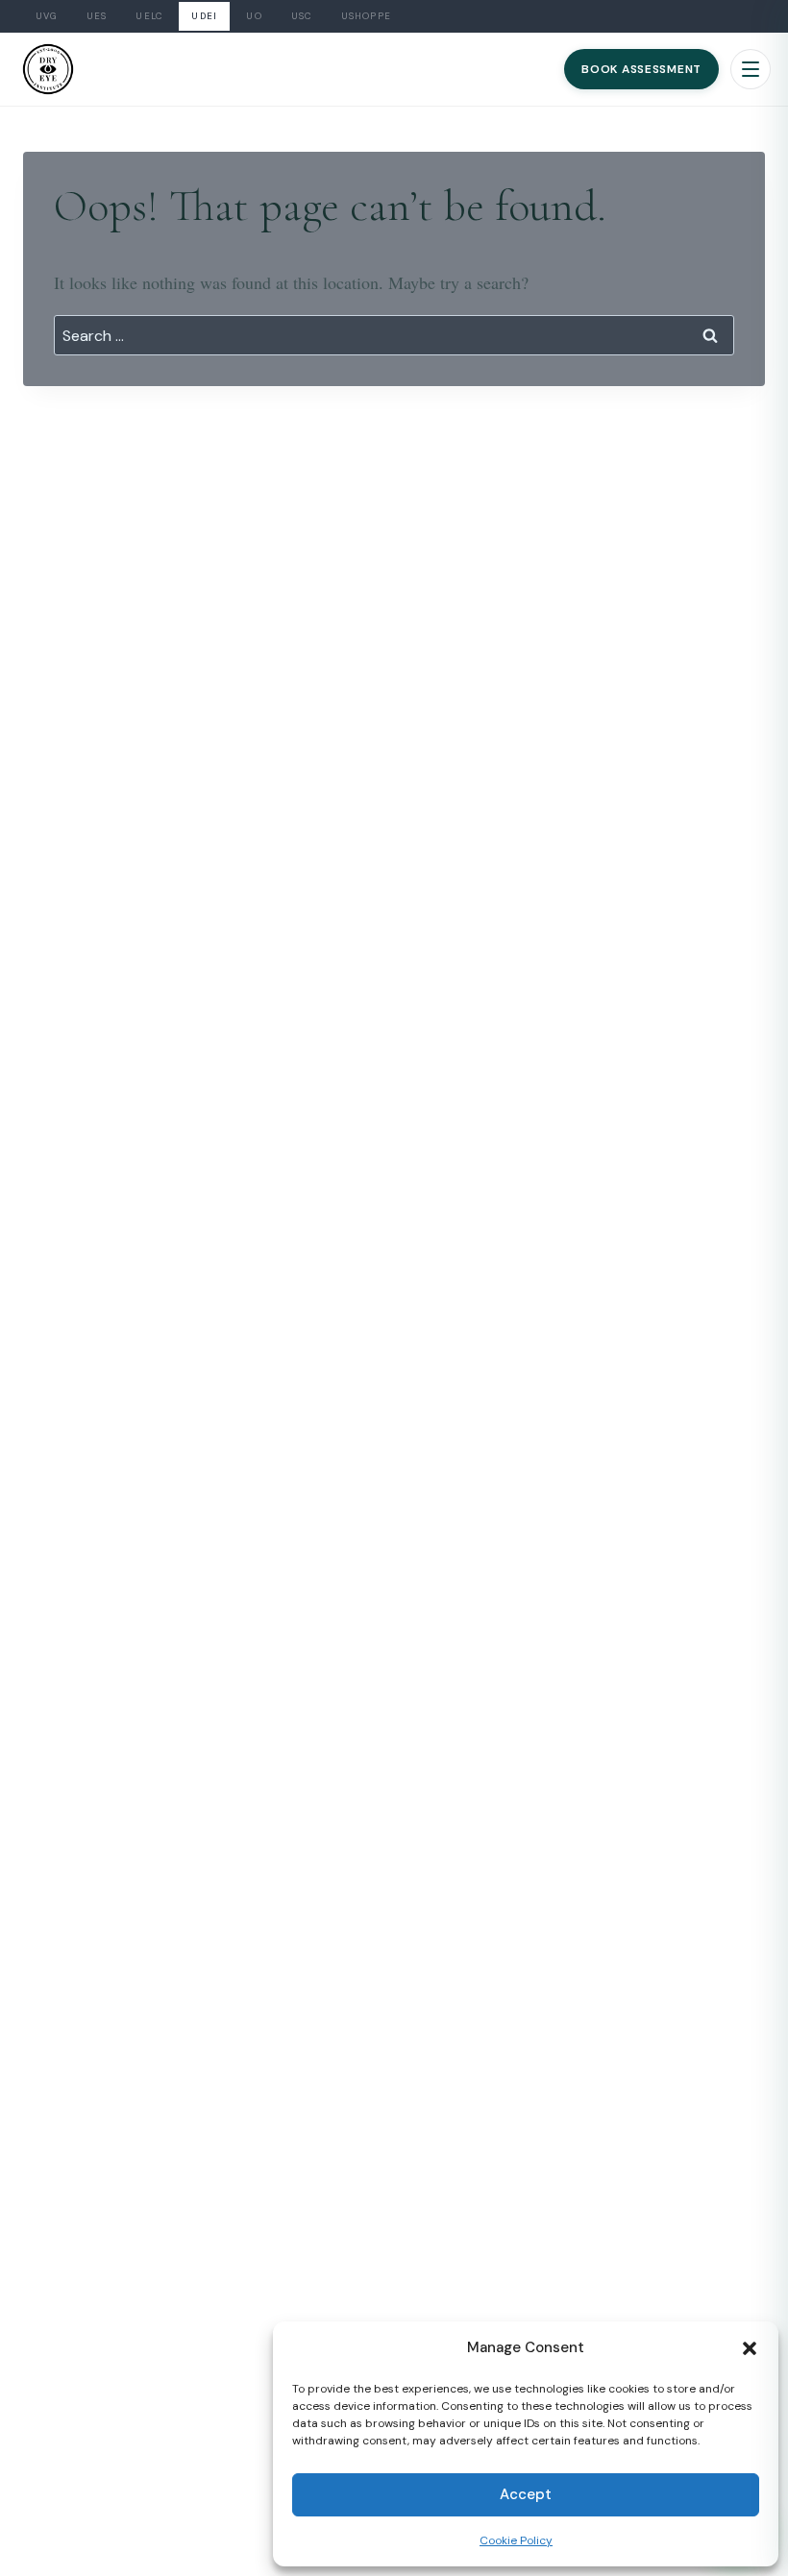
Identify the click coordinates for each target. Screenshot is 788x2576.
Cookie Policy (516, 2540)
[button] (750, 2348)
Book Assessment (641, 69)
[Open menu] (751, 69)
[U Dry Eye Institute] (48, 69)
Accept (526, 2494)
